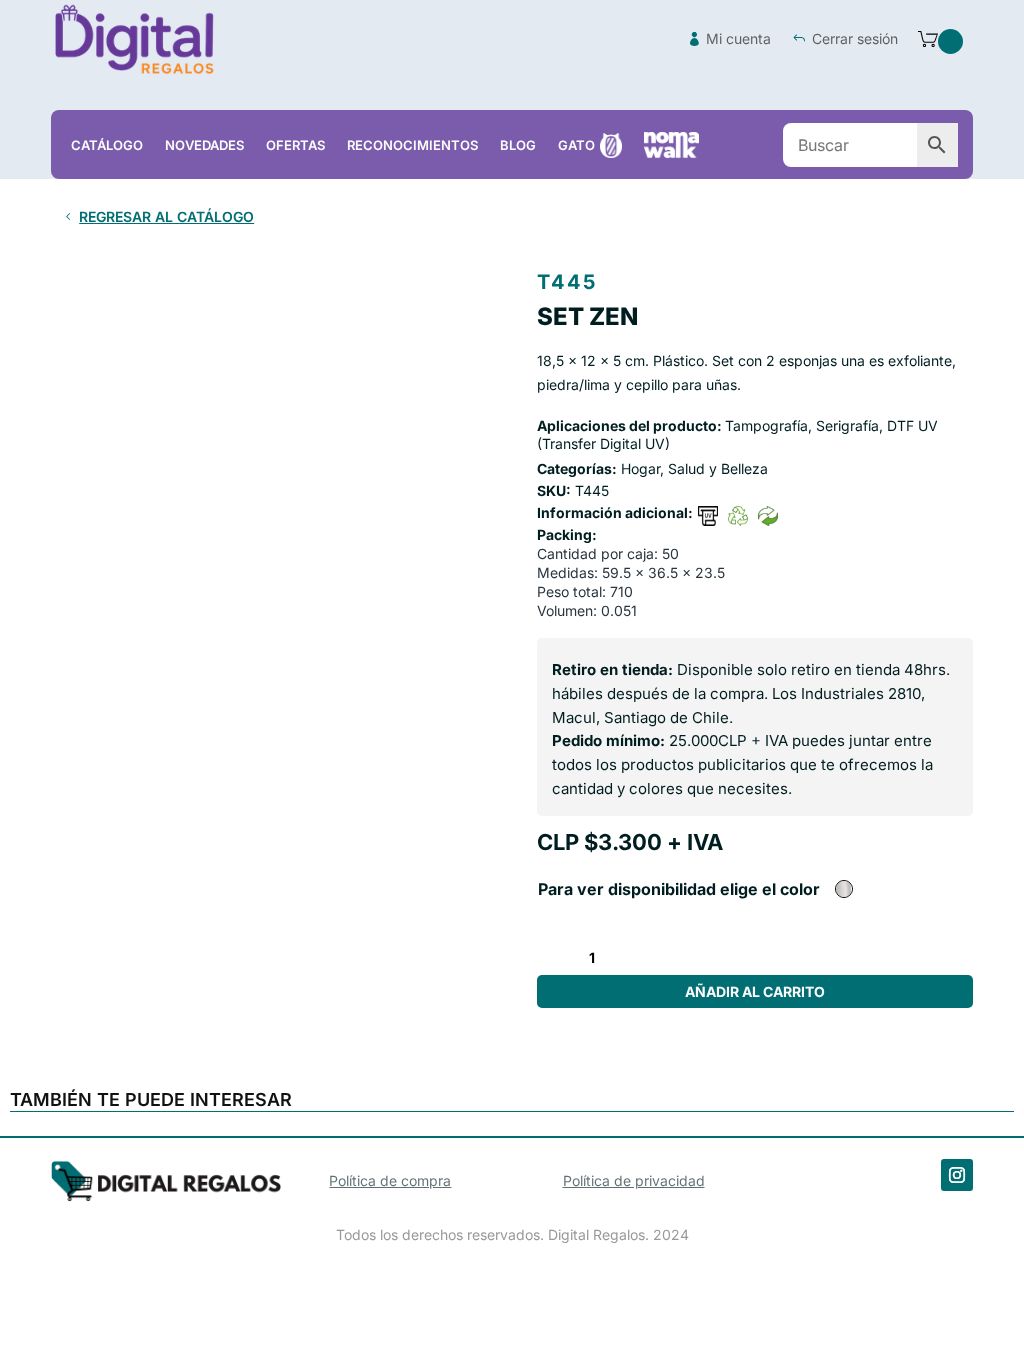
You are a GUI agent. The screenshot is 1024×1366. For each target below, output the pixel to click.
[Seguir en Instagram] (957, 1175)
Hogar (640, 468)
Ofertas (295, 145)
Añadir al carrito (755, 991)
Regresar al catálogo (166, 216)
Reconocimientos (412, 145)
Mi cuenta (738, 38)
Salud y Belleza (718, 468)
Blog (518, 145)
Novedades (204, 145)
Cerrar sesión (855, 38)
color (800, 889)
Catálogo (107, 145)
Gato (576, 145)
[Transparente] (844, 889)
